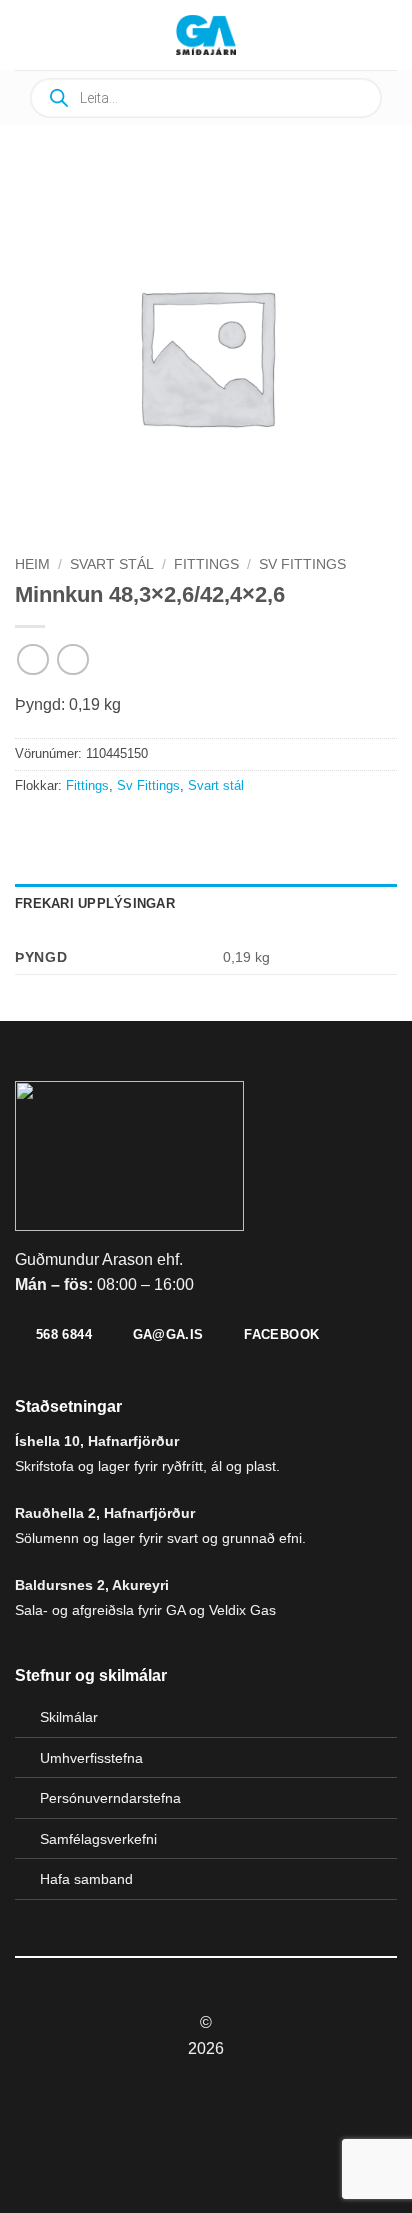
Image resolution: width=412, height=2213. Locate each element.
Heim (32, 564)
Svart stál (112, 564)
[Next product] (32, 659)
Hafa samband (86, 1879)
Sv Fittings (302, 564)
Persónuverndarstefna (110, 1798)
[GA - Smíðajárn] (206, 35)
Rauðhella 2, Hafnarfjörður (105, 1513)
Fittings (206, 564)
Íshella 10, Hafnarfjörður (97, 1441)
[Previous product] (72, 659)
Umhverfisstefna (91, 1758)
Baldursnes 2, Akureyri (92, 1585)
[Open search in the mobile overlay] (206, 98)
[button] (75, 34)
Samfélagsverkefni (98, 1839)
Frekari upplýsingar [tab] (95, 903)
